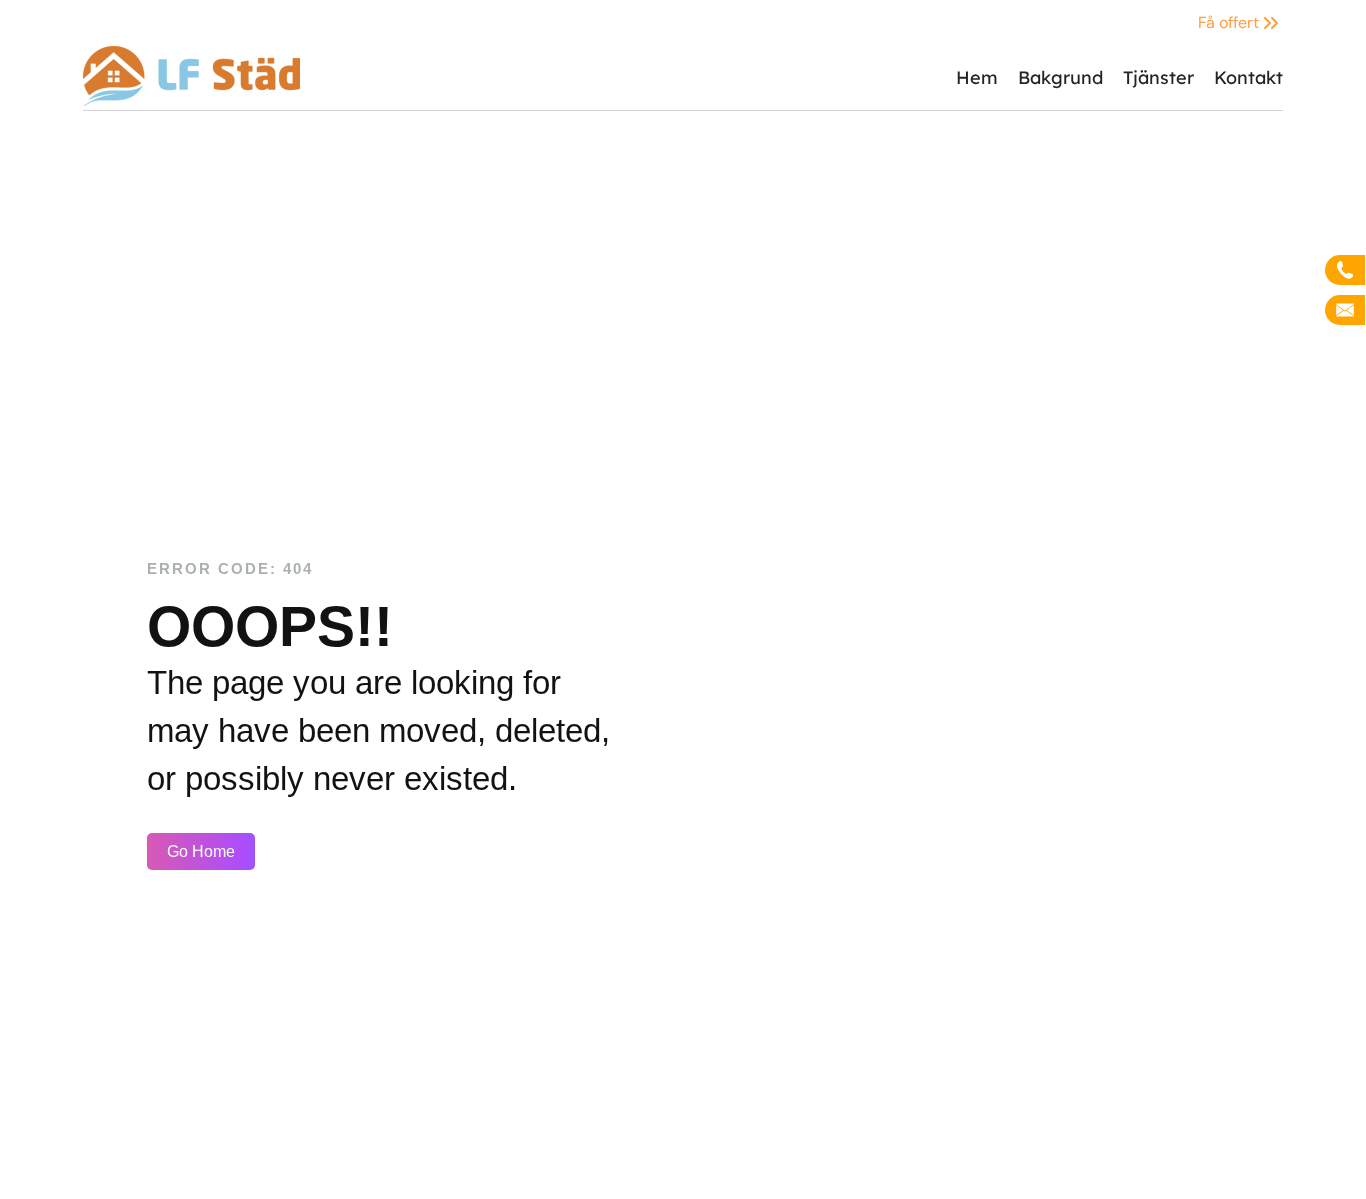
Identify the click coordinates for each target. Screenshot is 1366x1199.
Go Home (201, 851)
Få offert (1228, 22)
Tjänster (1158, 77)
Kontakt (1248, 77)
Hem (977, 77)
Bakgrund (1060, 77)
